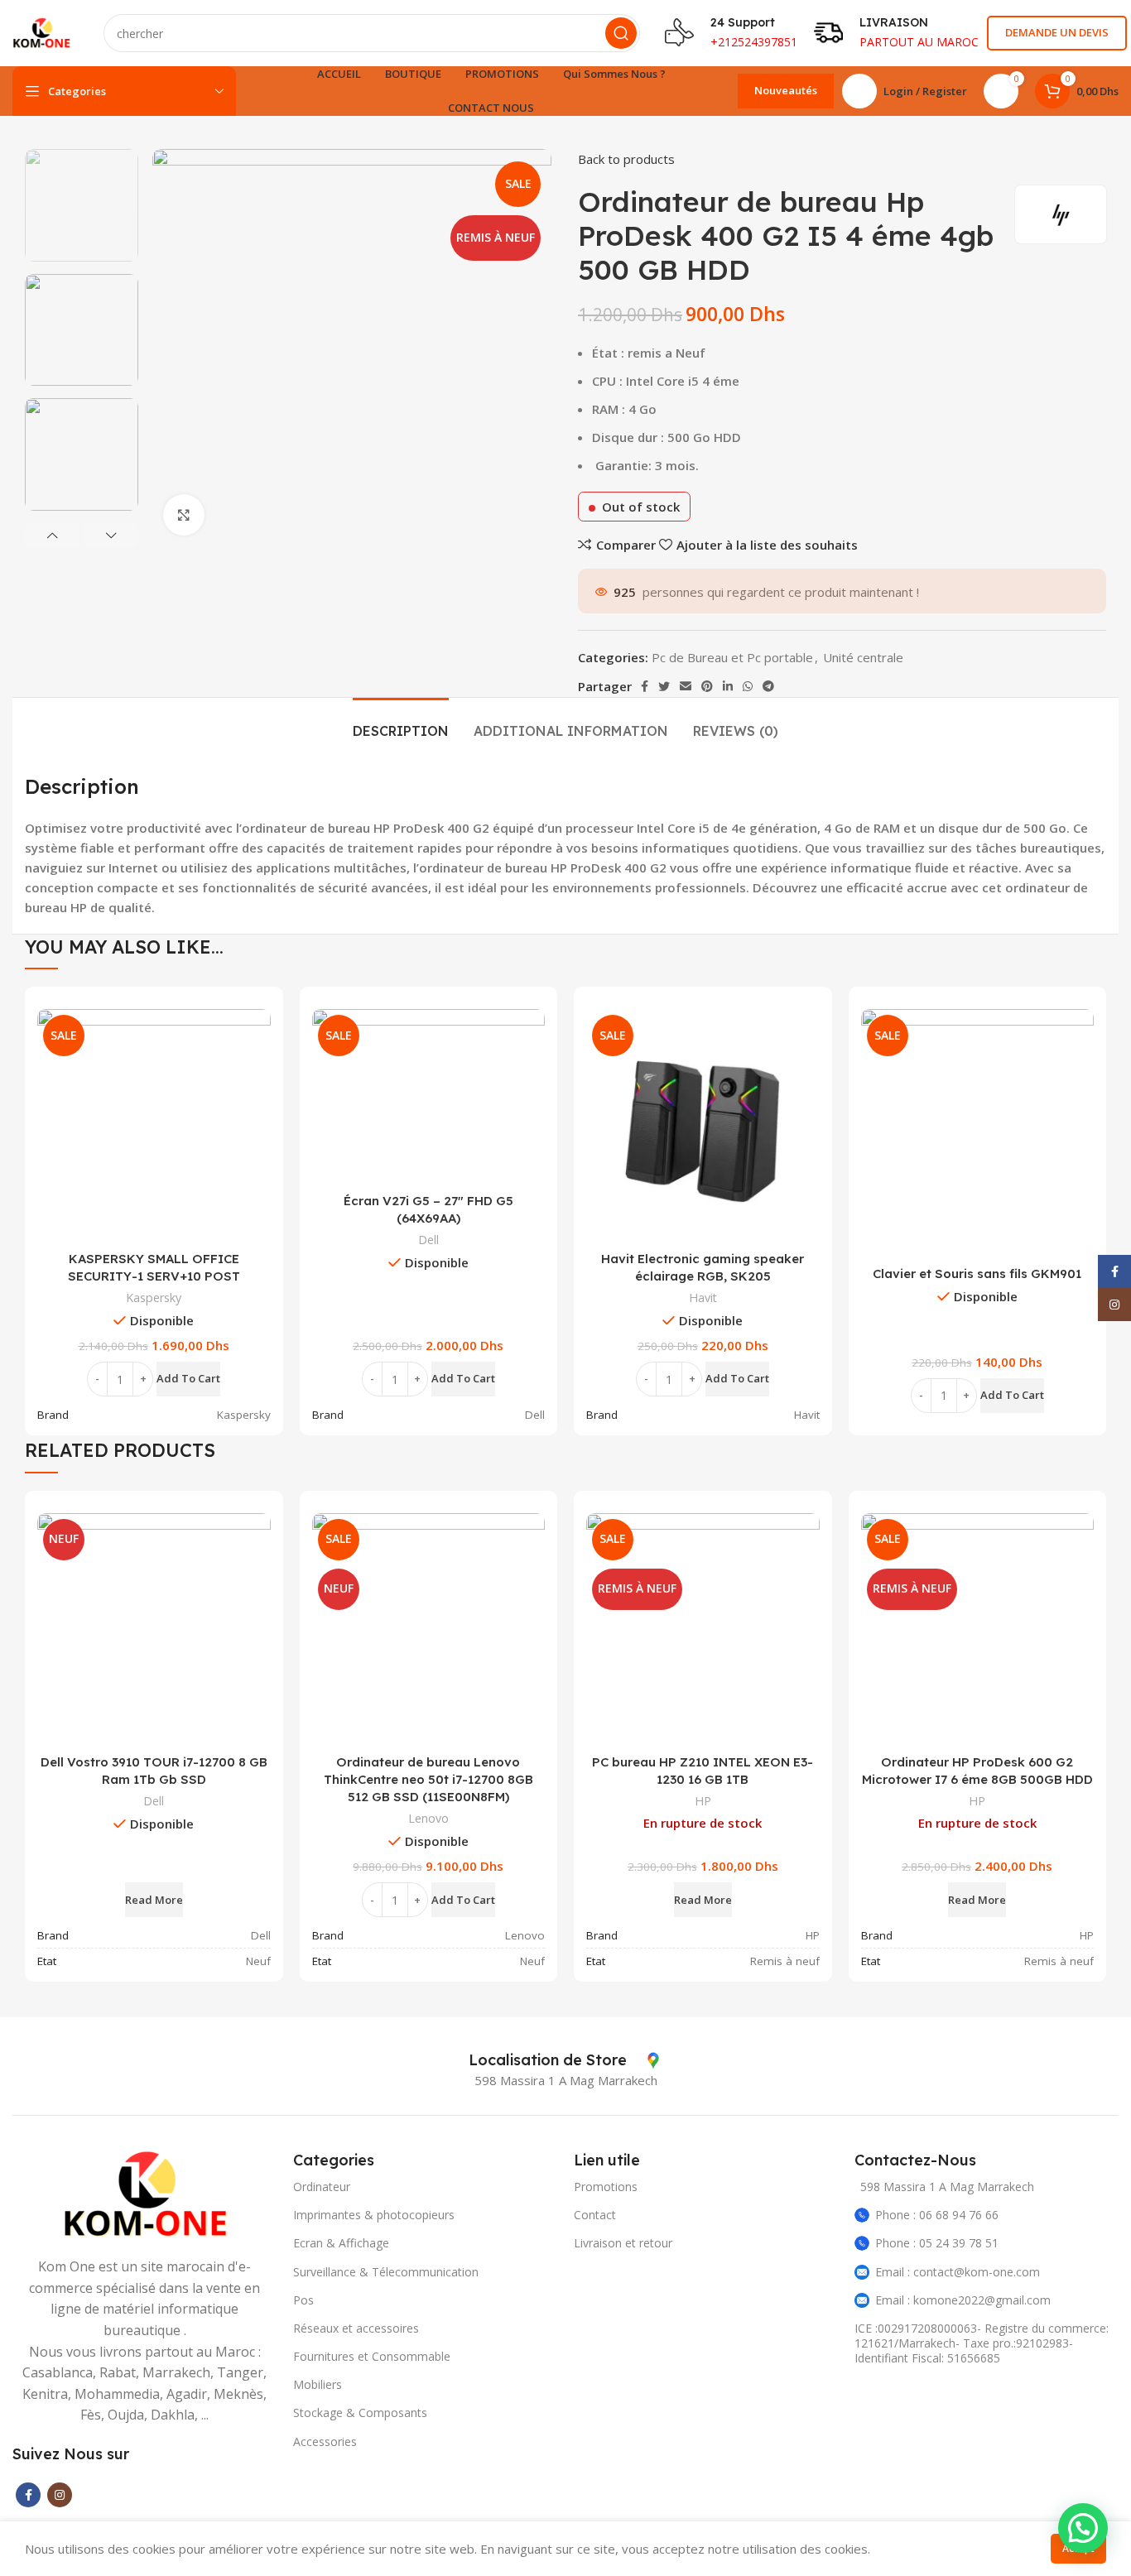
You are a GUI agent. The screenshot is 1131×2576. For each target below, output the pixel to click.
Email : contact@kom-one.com (958, 2272)
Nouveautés (786, 90)
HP (703, 1801)
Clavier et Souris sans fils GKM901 (977, 1274)
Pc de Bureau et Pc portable (732, 657)
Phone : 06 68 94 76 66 (937, 2215)
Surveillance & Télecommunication (386, 2272)
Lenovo (428, 1818)
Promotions (606, 2187)
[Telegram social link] (768, 686)
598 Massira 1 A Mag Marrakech (947, 2187)
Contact (595, 2215)
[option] (82, 205)
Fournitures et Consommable (372, 2356)
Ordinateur (322, 2187)
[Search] (621, 33)
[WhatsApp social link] (748, 686)
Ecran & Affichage (341, 2243)
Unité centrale (863, 657)
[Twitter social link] (664, 686)
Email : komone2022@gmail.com (963, 2300)
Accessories (325, 2441)
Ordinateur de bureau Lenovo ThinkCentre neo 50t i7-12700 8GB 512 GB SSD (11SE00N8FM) (428, 1779)
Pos (303, 2300)
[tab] (401, 723)
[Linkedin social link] (728, 686)
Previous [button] (52, 536)
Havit (703, 1298)
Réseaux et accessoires (356, 2328)
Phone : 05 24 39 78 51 (937, 2243)
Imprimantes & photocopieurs (374, 2215)
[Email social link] (686, 686)
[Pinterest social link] (707, 686)
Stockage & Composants (360, 2413)
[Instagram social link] (60, 2495)
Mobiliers (318, 2384)
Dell (428, 1240)
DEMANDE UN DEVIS (1057, 32)
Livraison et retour (623, 2243)
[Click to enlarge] (184, 515)
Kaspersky (154, 1298)
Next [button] (111, 536)
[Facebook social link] (645, 686)
